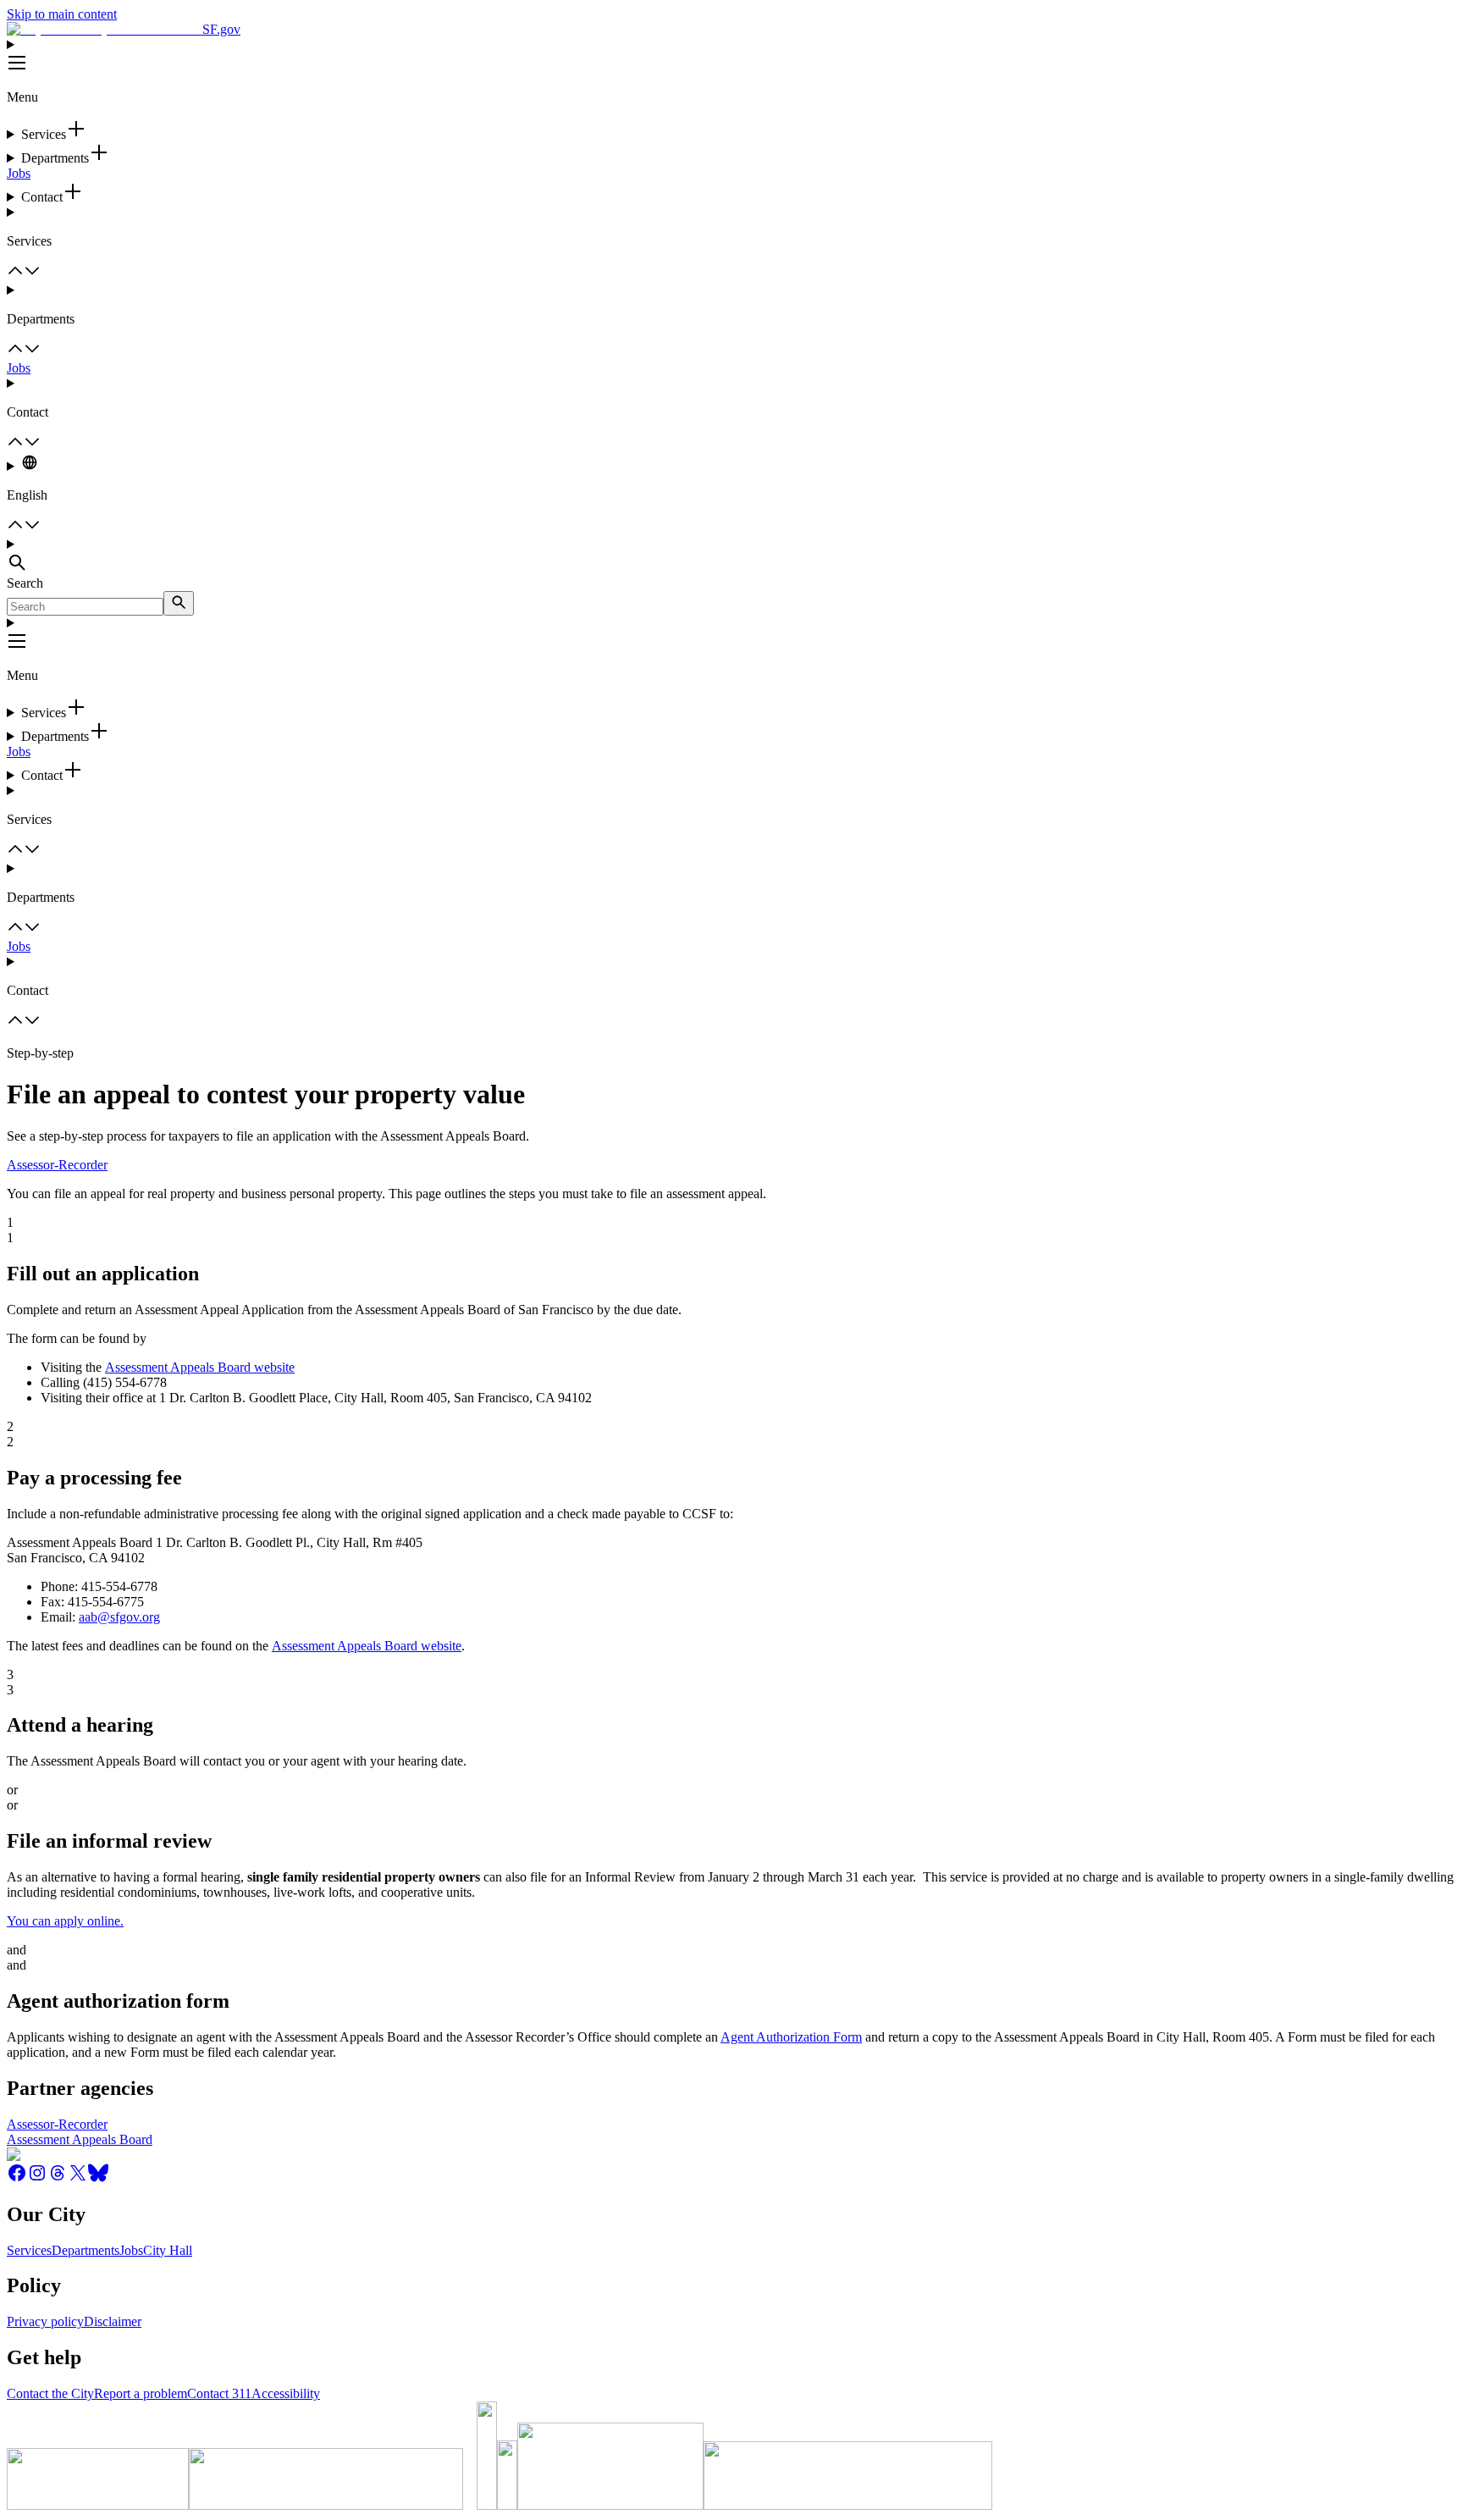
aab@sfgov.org (119, 1617)
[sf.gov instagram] (37, 2178)
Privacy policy (45, 2321)
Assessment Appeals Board (80, 2139)
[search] (179, 603)
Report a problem (141, 2393)
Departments (86, 2250)
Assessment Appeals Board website (200, 1367)
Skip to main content (62, 14)
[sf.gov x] (78, 2178)
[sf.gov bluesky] (98, 2178)
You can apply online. (65, 1921)
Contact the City (50, 2393)
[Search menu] (731, 556)
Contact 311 (219, 2393)
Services (29, 2250)
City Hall (168, 2250)
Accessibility (286, 2393)
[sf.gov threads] (58, 2178)
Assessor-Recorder (57, 1165)
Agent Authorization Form (791, 2037)
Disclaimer (113, 2321)
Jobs (19, 173)
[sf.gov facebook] (17, 2178)
